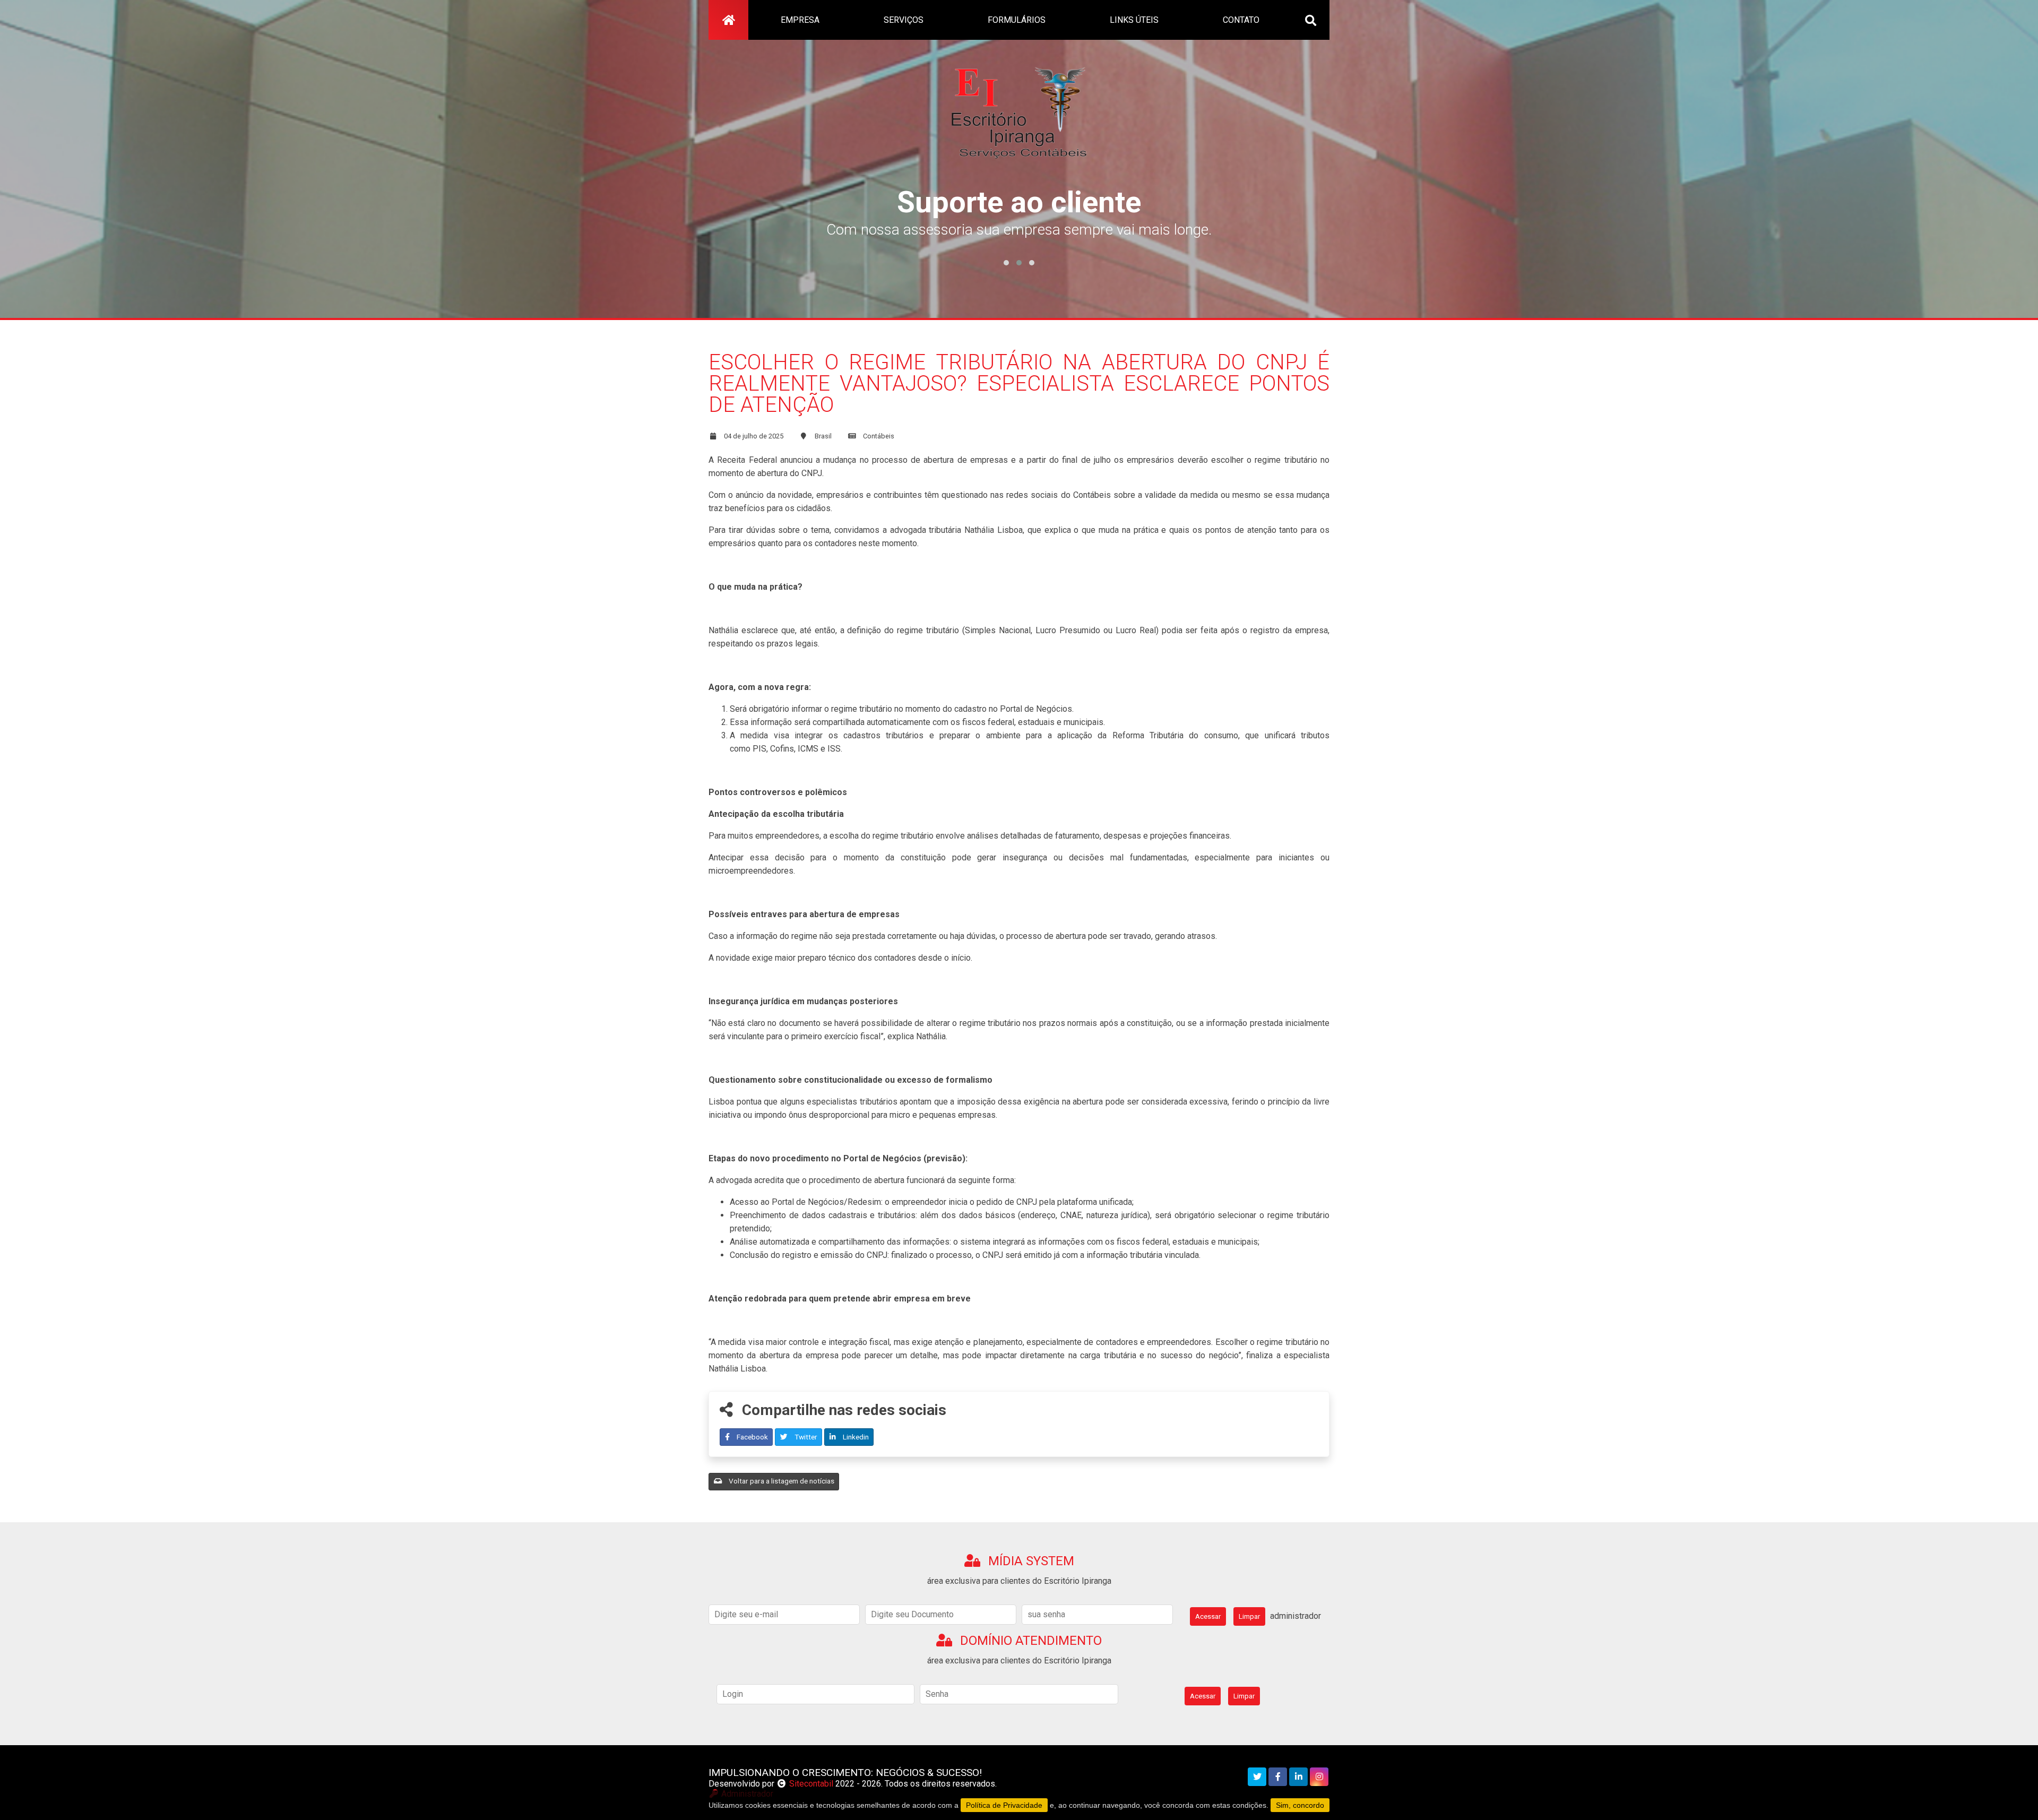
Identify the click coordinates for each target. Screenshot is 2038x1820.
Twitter (805, 1437)
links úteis (1134, 20)
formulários (1017, 20)
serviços (904, 20)
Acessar (1208, 1616)
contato (1241, 20)
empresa (800, 20)
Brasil (823, 436)
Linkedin (855, 1437)
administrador (1296, 1616)
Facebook (752, 1437)
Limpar (1249, 1616)
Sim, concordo (1300, 1805)
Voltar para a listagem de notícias (781, 1481)
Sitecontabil (811, 1784)
